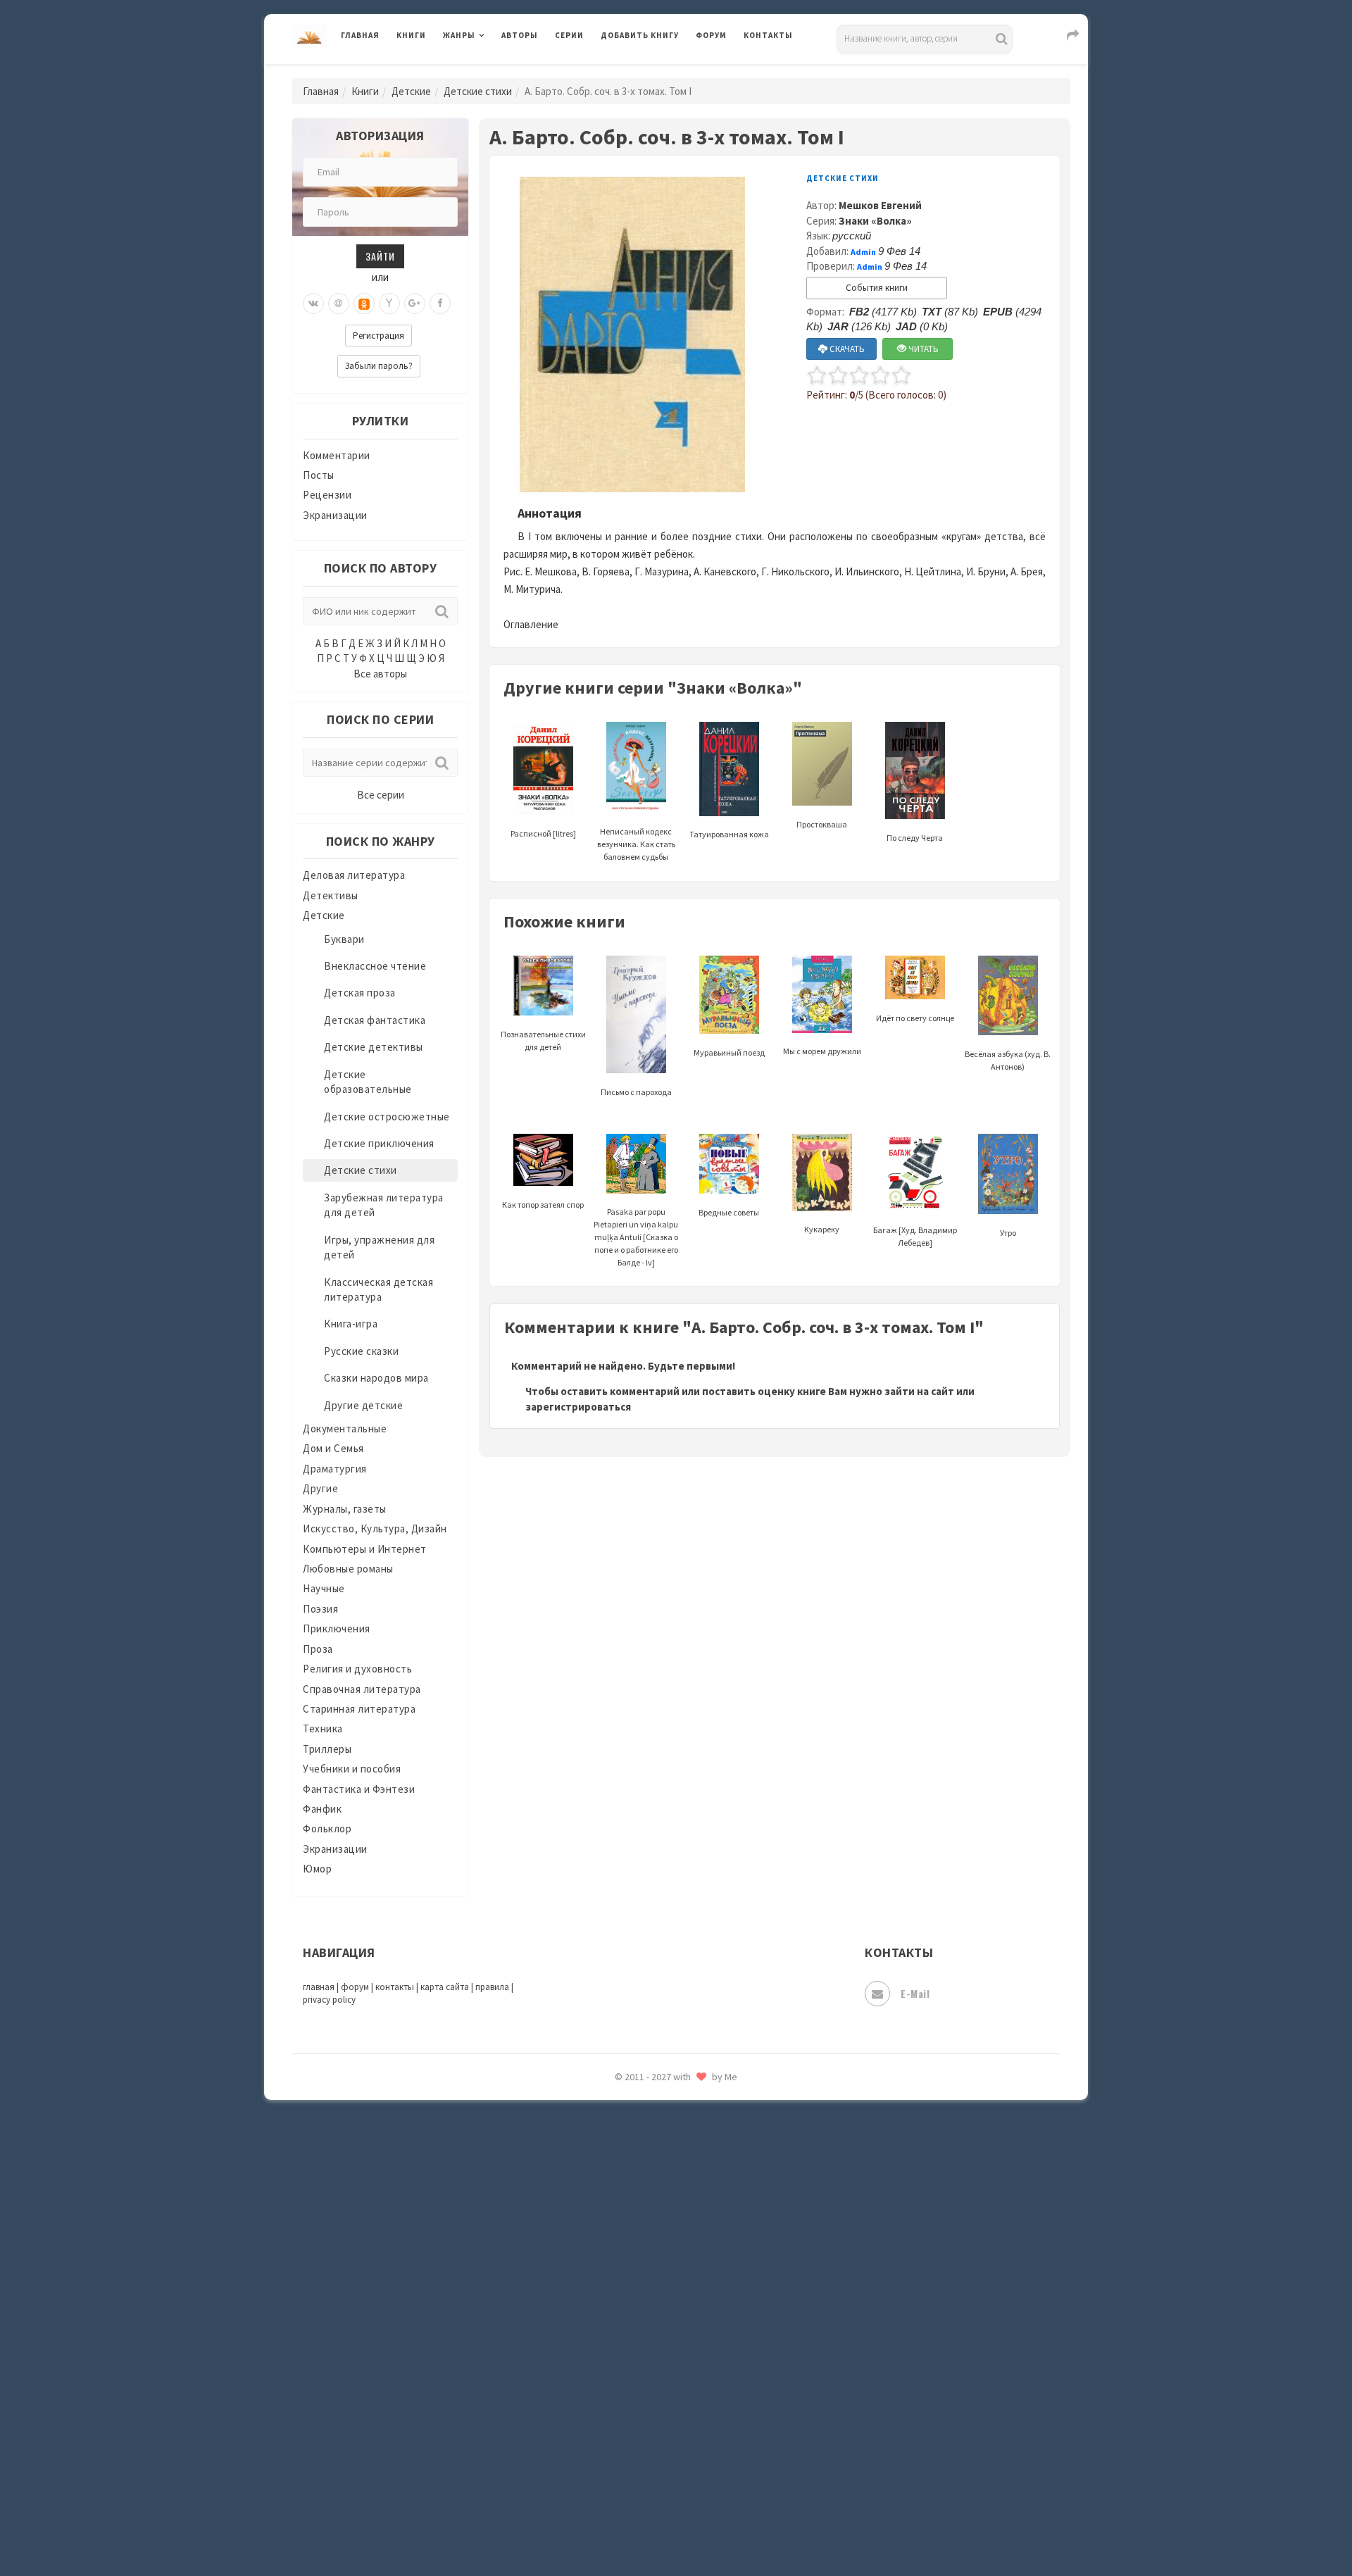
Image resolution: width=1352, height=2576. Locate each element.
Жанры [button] (459, 35)
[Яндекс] (389, 304)
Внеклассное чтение (375, 966)
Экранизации (335, 515)
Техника (323, 1728)
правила (492, 1987)
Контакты (768, 35)
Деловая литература (651, 72)
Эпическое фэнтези (650, 2434)
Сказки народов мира (376, 1378)
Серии (569, 35)
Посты (319, 475)
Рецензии (327, 495)
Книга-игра (351, 1324)
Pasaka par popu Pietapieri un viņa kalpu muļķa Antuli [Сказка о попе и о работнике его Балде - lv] (636, 1237)
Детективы (331, 895)
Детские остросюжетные (387, 1117)
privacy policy (329, 2000)
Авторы (520, 35)
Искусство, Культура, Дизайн (375, 1528)
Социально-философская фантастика (695, 2150)
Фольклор (327, 1828)
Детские (411, 91)
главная (319, 1987)
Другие (320, 1488)
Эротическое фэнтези (656, 2496)
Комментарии (337, 455)
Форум (711, 35)
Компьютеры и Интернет (365, 1549)
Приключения (337, 1628)
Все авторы (380, 674)
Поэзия (320, 1609)
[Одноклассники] (364, 304)
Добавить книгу (640, 35)
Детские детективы (374, 1047)
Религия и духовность (357, 1669)
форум (355, 1987)
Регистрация (378, 336)
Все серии (381, 795)
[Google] (415, 304)
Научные (324, 1588)
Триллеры (327, 1749)
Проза (318, 1649)
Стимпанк (626, 2182)
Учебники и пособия (352, 1769)
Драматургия (335, 1469)
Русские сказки (361, 1351)
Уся (611, 2308)
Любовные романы (348, 1569)
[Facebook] (440, 304)
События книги (877, 288)
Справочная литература (362, 1689)
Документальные (345, 1428)
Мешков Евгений (880, 205)
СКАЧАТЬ (846, 349)
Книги (411, 35)
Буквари (344, 939)
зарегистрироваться (578, 1407)
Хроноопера (631, 2370)
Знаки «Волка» (875, 221)
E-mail (915, 1993)
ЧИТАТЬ (922, 349)
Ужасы (618, 2276)
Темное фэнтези (642, 2213)
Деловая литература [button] (493, 72)
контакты (395, 1987)
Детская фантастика (375, 1020)
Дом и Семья (333, 1448)
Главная (360, 35)
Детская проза (360, 993)
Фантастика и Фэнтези (359, 1789)
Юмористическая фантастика (675, 2528)
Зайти (380, 256)
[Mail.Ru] (339, 304)
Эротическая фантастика (664, 2465)
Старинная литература (359, 1709)
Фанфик (322, 1809)
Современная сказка (651, 2119)
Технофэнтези (637, 2245)
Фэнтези (623, 2339)
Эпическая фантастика (658, 2402)
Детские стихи (478, 91)
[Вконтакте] (313, 304)
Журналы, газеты (345, 1509)
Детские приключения (379, 1143)
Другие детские (363, 1405)
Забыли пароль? (379, 366)
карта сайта (445, 1987)
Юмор (317, 1869)
